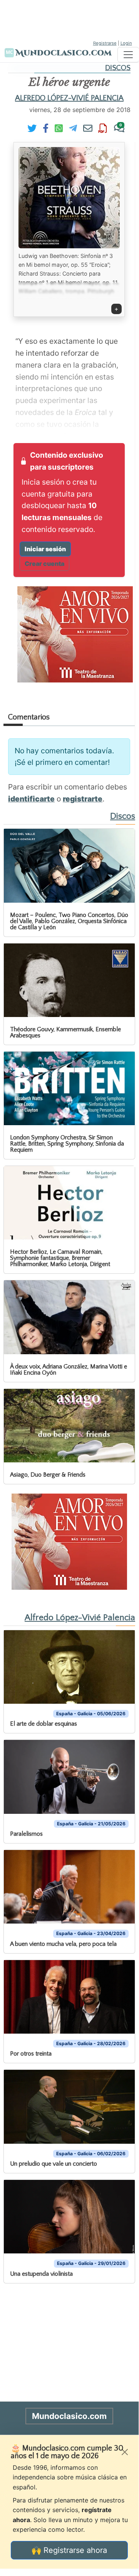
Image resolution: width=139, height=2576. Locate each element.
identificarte (31, 799)
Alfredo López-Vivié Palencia (69, 98)
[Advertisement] (69, 19)
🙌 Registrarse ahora (69, 2550)
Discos (118, 68)
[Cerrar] (125, 2452)
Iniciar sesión (45, 549)
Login (126, 43)
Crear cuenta (44, 564)
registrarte (83, 799)
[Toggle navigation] (128, 55)
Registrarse (105, 43)
